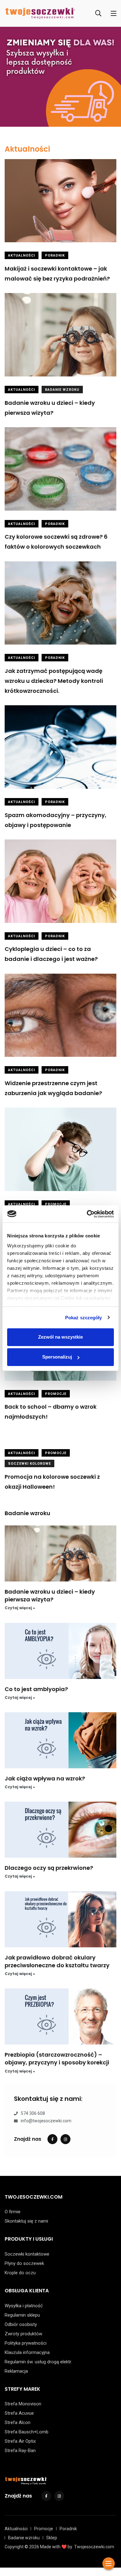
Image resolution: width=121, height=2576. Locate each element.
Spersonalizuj (57, 1357)
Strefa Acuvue (19, 2413)
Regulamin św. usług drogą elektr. (38, 2362)
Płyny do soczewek (24, 2263)
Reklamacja (16, 2371)
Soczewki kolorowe (29, 1464)
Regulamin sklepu (22, 2315)
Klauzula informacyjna (27, 2352)
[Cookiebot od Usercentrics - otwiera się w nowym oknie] (87, 1214)
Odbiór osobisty (21, 2324)
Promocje (56, 1204)
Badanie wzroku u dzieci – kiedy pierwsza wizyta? (50, 1595)
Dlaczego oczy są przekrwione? (49, 1868)
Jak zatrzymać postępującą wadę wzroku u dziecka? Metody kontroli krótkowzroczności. (54, 681)
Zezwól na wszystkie (60, 1337)
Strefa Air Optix (20, 2441)
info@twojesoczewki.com (46, 2121)
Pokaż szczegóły (84, 1318)
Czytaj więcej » (20, 1608)
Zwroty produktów (23, 2334)
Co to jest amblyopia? (36, 1689)
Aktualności (27, 149)
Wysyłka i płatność (24, 2306)
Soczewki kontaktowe (27, 2254)
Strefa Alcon (18, 2422)
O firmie (13, 2212)
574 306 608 (33, 2114)
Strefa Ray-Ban (20, 2451)
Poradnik (55, 255)
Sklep (52, 2538)
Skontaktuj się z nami (26, 2221)
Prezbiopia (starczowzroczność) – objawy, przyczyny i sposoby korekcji (57, 2058)
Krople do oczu (20, 2273)
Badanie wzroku (62, 390)
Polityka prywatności (26, 2343)
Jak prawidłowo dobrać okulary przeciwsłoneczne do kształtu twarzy (57, 1961)
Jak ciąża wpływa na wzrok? (45, 1778)
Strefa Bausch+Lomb (27, 2432)
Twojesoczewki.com (94, 2547)
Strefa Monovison (23, 2404)
